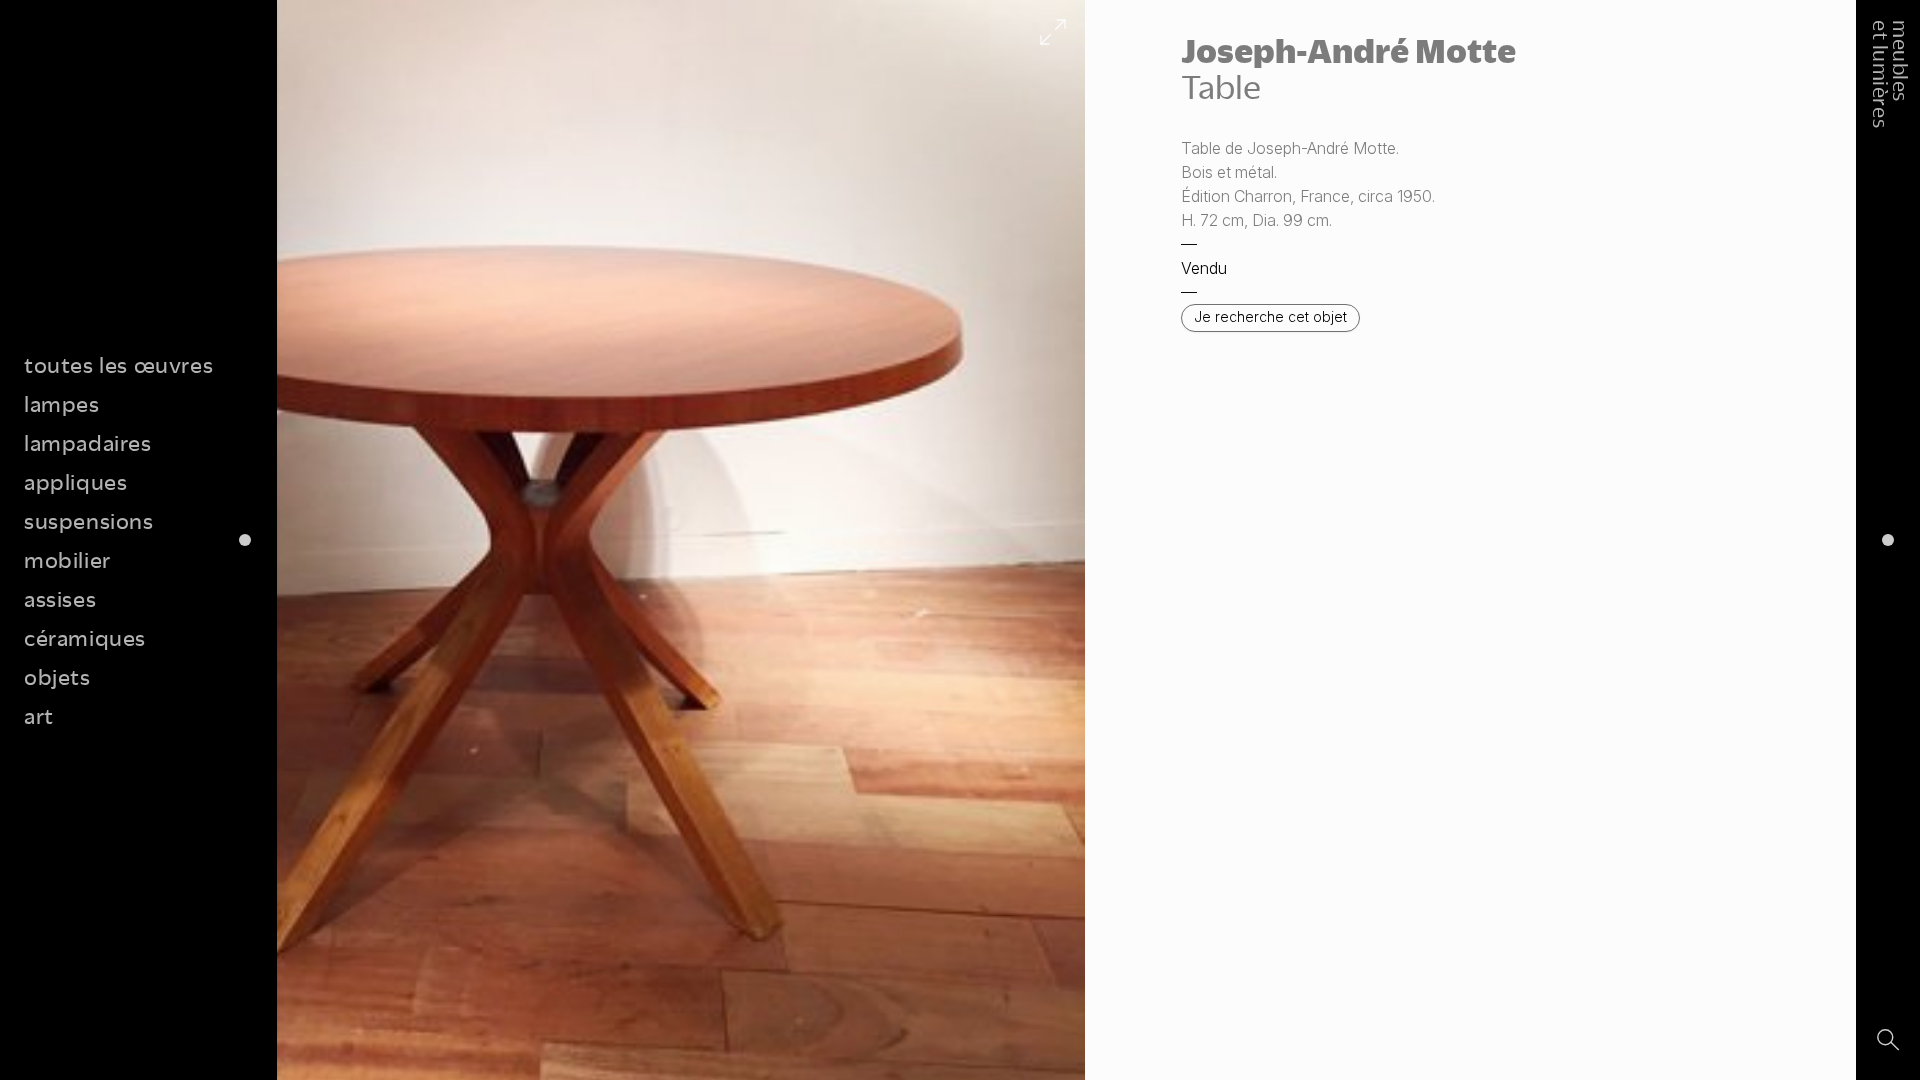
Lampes (62, 403)
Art (39, 715)
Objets (57, 676)
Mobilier (67, 559)
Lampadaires (88, 442)
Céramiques (85, 637)
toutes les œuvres (118, 364)
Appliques (75, 481)
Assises (60, 598)
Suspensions (89, 520)
